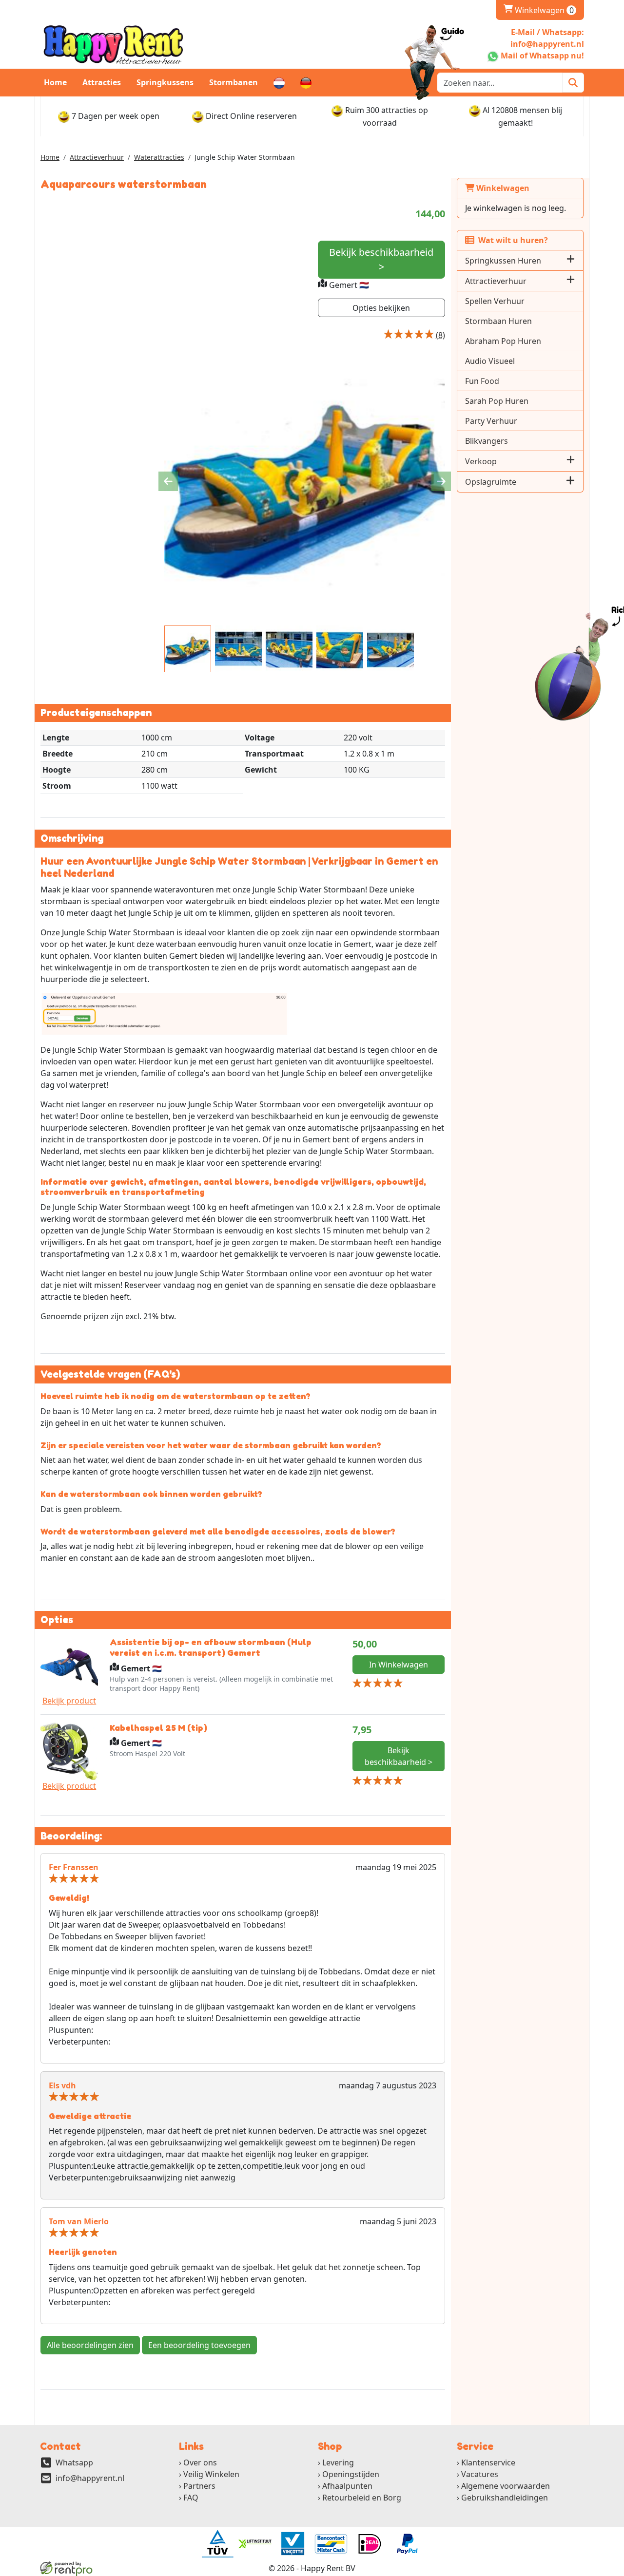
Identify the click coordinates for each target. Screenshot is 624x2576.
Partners (199, 2486)
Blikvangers (487, 441)
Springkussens (165, 82)
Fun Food (482, 381)
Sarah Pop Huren (497, 401)
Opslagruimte (491, 482)
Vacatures (480, 2474)
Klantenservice (488, 2462)
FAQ (191, 2498)
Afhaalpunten (347, 2486)
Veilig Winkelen (211, 2474)
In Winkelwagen (399, 1665)
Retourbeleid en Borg (362, 2498)
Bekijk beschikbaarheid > (381, 259)
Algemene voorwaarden (506, 2486)
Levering (338, 2462)
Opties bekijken (381, 308)
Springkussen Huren (503, 261)
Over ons (200, 2462)
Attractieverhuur (97, 157)
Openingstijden (351, 2474)
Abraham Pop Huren (503, 341)
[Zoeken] (573, 83)
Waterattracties (159, 157)
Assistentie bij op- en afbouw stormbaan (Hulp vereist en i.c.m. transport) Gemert (211, 1647)
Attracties (102, 82)
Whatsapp (74, 2462)
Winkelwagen (539, 10)
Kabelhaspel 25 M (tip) (158, 1727)
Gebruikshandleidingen (505, 2498)
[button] (571, 260)
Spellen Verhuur (495, 301)
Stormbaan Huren (498, 321)
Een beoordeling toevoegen (199, 2345)
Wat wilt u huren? (511, 240)
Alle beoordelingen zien (90, 2345)
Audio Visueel (490, 361)
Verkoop (481, 461)
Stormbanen (234, 82)
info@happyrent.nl (90, 2478)
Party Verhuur (491, 421)
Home (55, 82)
